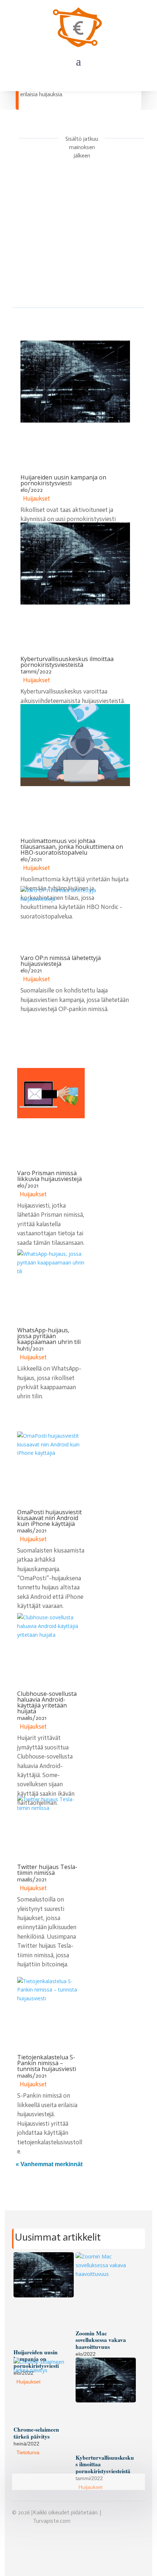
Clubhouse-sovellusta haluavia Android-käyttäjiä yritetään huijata (47, 1702)
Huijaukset (37, 498)
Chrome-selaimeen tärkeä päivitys (36, 2433)
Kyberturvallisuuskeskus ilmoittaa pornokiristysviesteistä (67, 662)
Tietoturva (28, 2452)
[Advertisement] (78, 245)
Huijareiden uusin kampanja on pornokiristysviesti (63, 480)
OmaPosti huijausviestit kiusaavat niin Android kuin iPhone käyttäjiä (49, 1518)
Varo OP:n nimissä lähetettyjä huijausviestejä (61, 961)
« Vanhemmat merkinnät (49, 2164)
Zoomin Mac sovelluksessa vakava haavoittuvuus (101, 2340)
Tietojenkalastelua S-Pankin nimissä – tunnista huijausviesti (47, 2063)
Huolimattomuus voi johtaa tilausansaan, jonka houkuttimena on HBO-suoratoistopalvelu (72, 847)
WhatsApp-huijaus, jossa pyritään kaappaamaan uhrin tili (49, 1336)
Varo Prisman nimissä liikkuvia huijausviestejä (49, 1176)
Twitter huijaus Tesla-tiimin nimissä (47, 1870)
